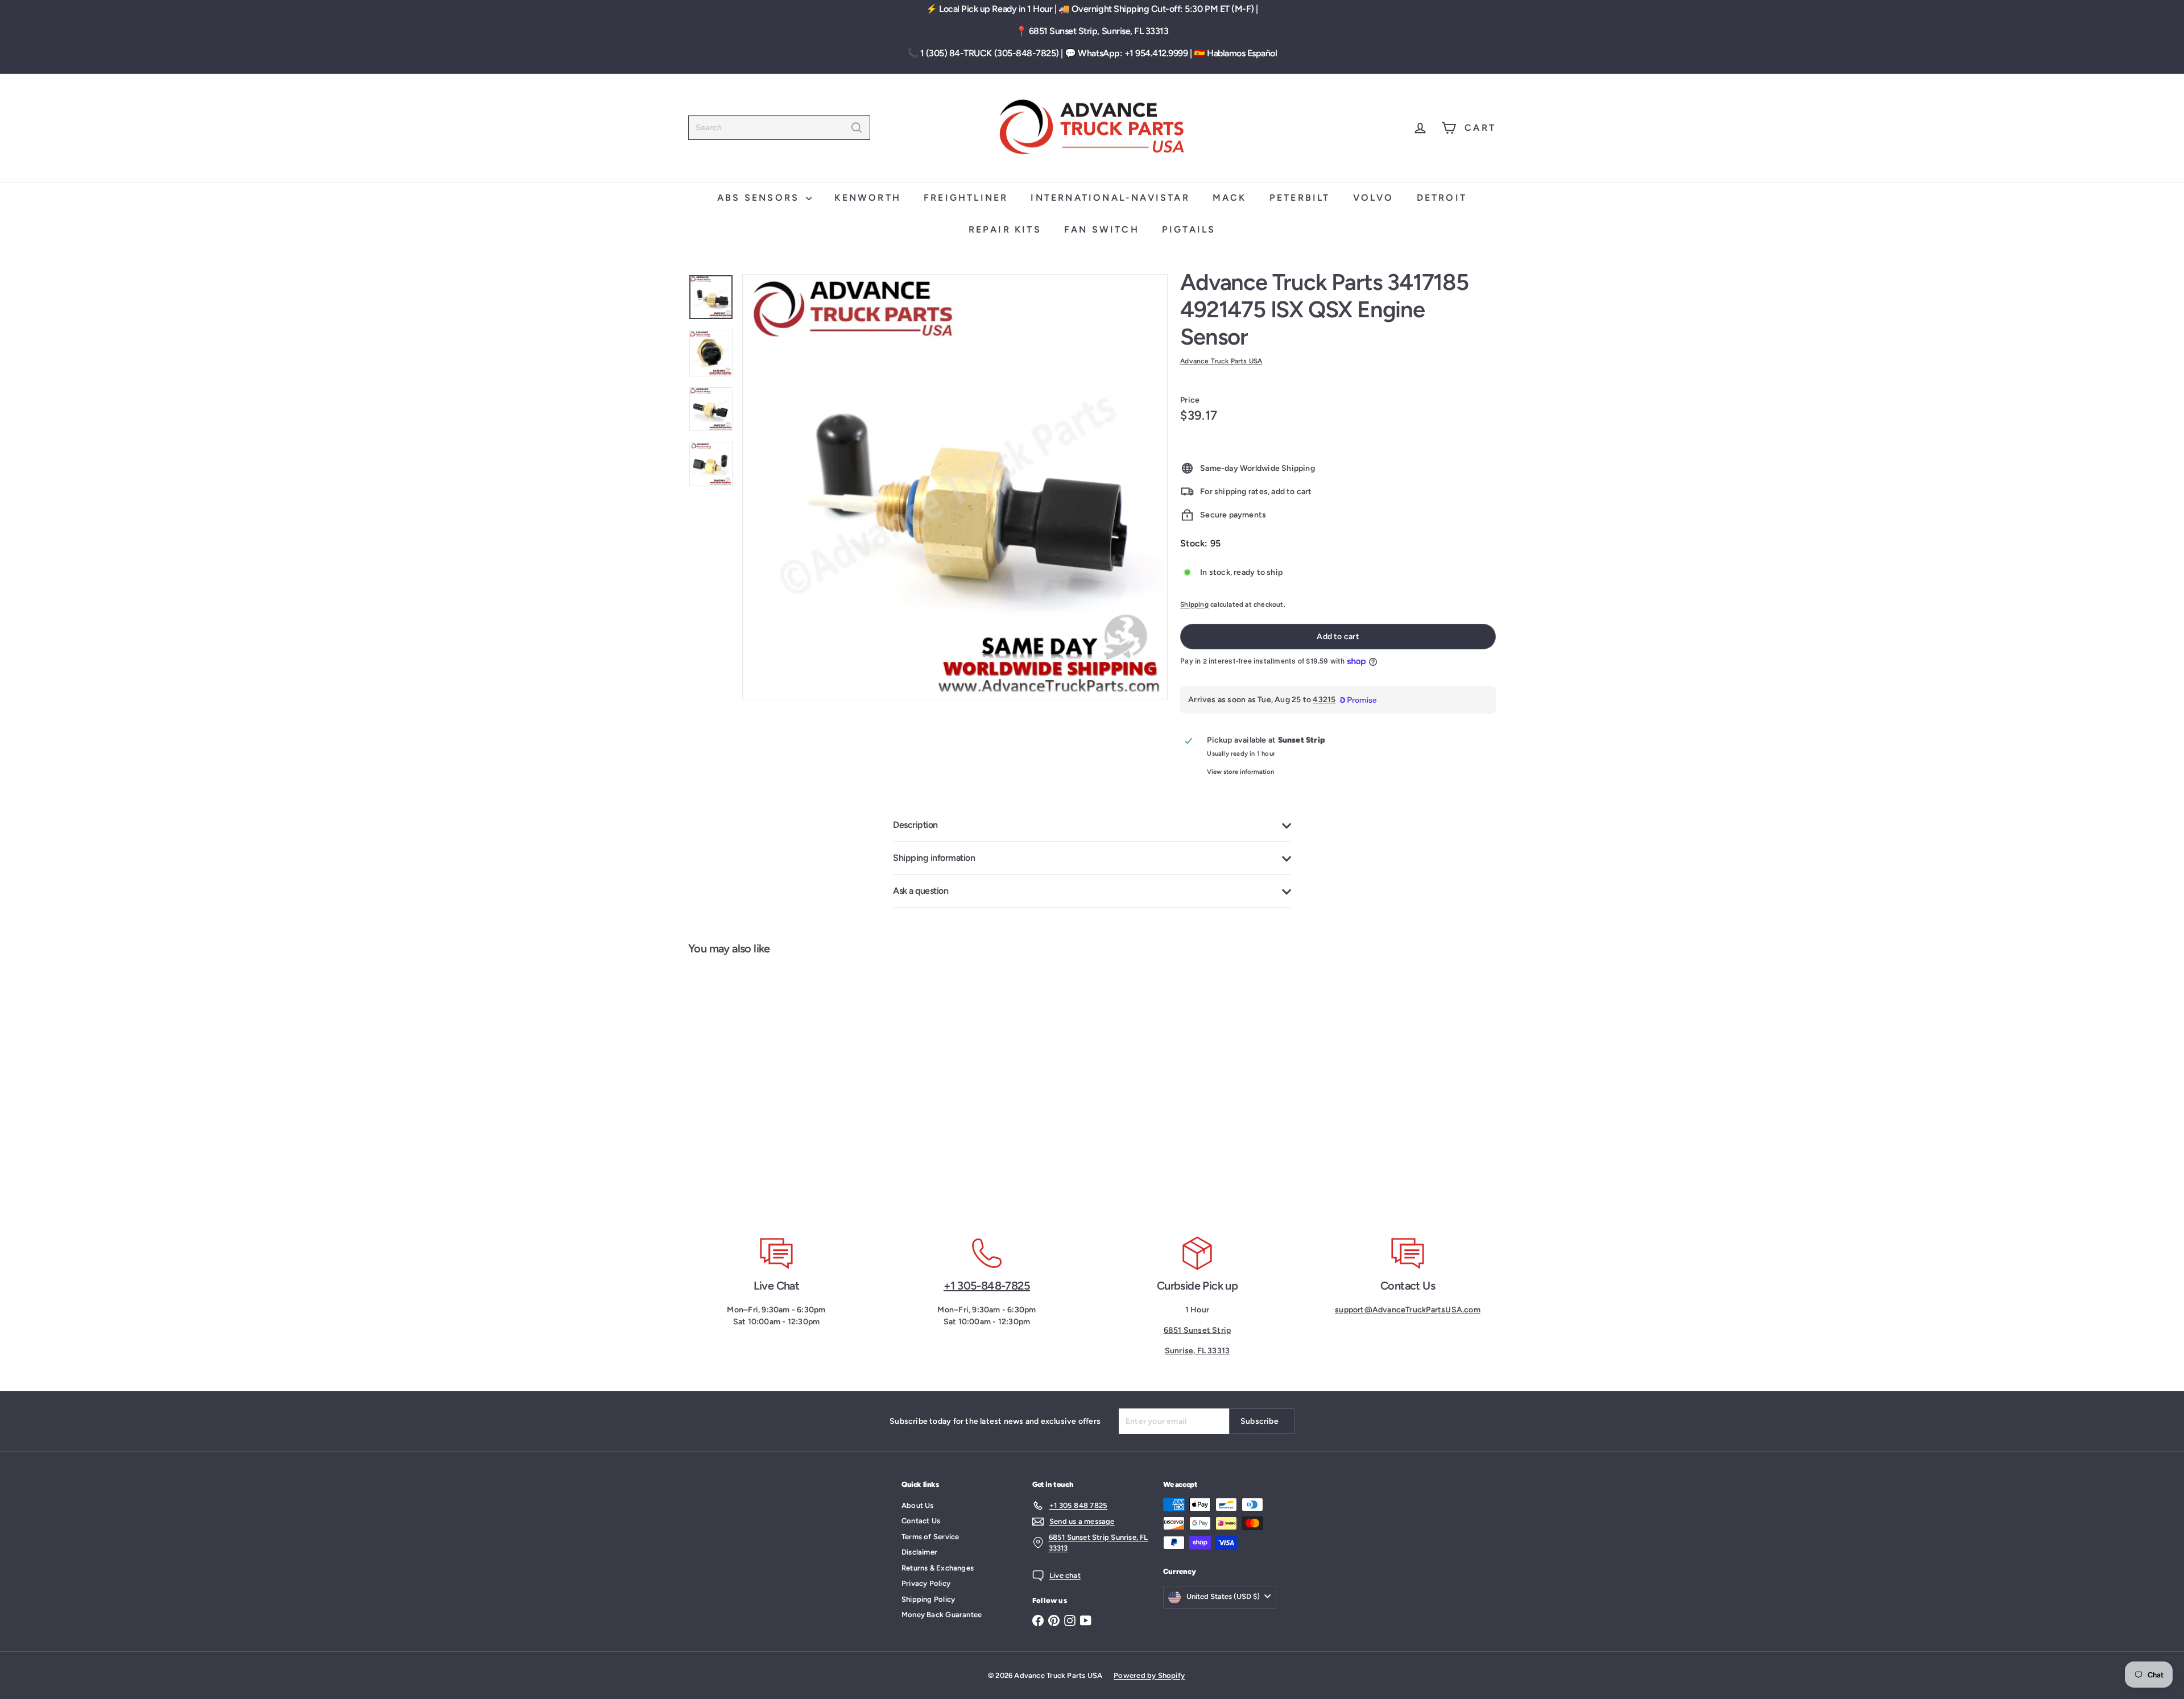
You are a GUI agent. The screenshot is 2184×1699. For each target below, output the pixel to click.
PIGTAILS (1189, 229)
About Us (918, 1505)
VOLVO (1374, 198)
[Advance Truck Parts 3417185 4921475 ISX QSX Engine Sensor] (756, 1089)
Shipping (1194, 604)
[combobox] (779, 128)
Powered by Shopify (1149, 1675)
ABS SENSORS (760, 198)
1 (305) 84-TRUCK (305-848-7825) (990, 53)
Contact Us (921, 1521)
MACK (1230, 198)
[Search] (857, 128)
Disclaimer (919, 1552)
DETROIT (1442, 198)
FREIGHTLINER (966, 198)
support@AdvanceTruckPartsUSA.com (1408, 1310)
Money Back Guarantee (942, 1615)
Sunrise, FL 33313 (1198, 1351)
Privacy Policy (926, 1583)
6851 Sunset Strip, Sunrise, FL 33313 (1099, 31)
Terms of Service (930, 1537)
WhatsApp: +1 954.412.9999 (1133, 53)
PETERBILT (1300, 198)
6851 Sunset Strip (1198, 1330)
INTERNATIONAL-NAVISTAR (1110, 198)
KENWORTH (868, 198)
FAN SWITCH (1102, 229)
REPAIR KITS (1005, 229)
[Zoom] (955, 487)
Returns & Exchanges (938, 1568)
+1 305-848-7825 (987, 1286)
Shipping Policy (928, 1599)
